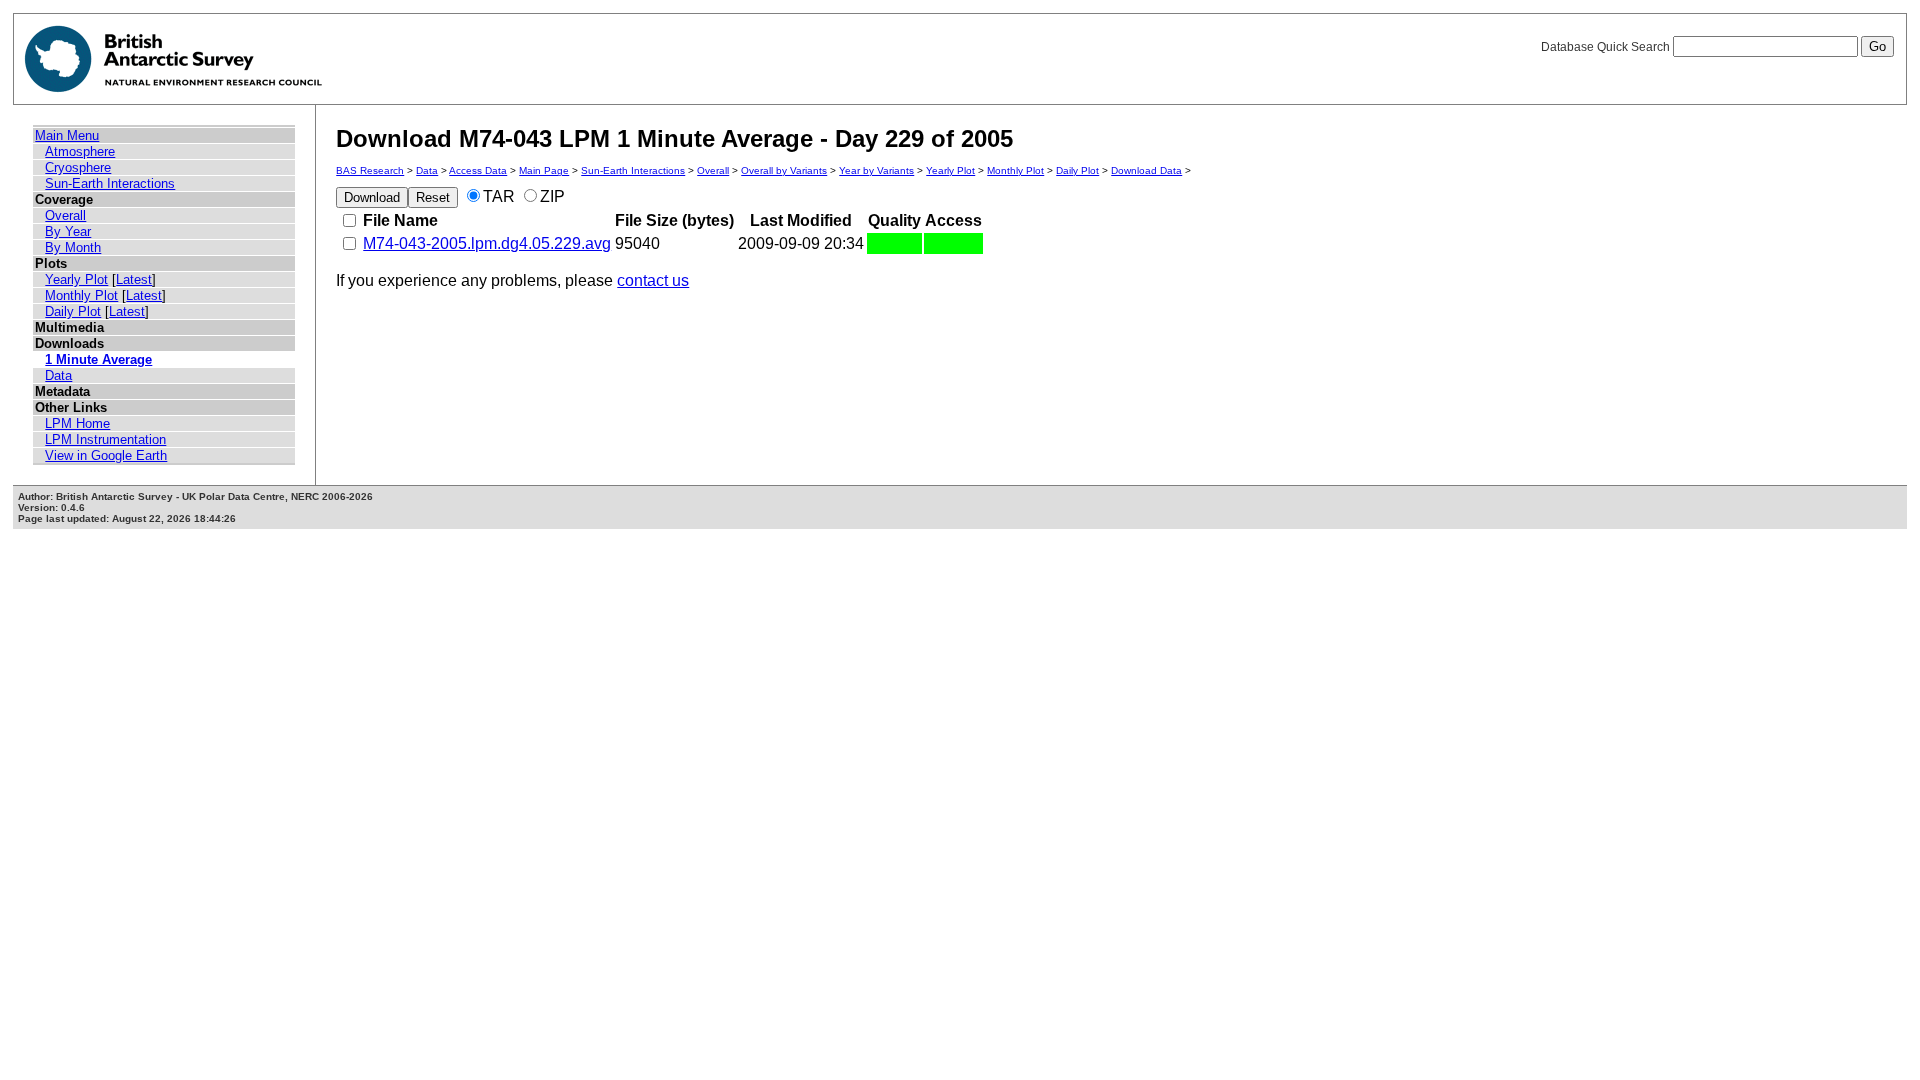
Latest (134, 279)
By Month (73, 247)
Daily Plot (73, 311)
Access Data (478, 170)
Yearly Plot (76, 279)
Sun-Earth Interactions (110, 183)
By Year (68, 231)
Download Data (1146, 170)
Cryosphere (78, 167)
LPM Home (77, 423)
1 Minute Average (98, 359)
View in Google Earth (106, 455)
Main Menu (67, 135)
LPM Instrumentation (105, 439)
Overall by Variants (784, 170)
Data (58, 375)
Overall (65, 215)
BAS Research (370, 170)
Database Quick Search (1607, 47)
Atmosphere (80, 151)
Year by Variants (876, 170)
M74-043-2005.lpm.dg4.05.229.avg (487, 243)
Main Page (544, 170)
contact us (653, 280)
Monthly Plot (81, 295)
